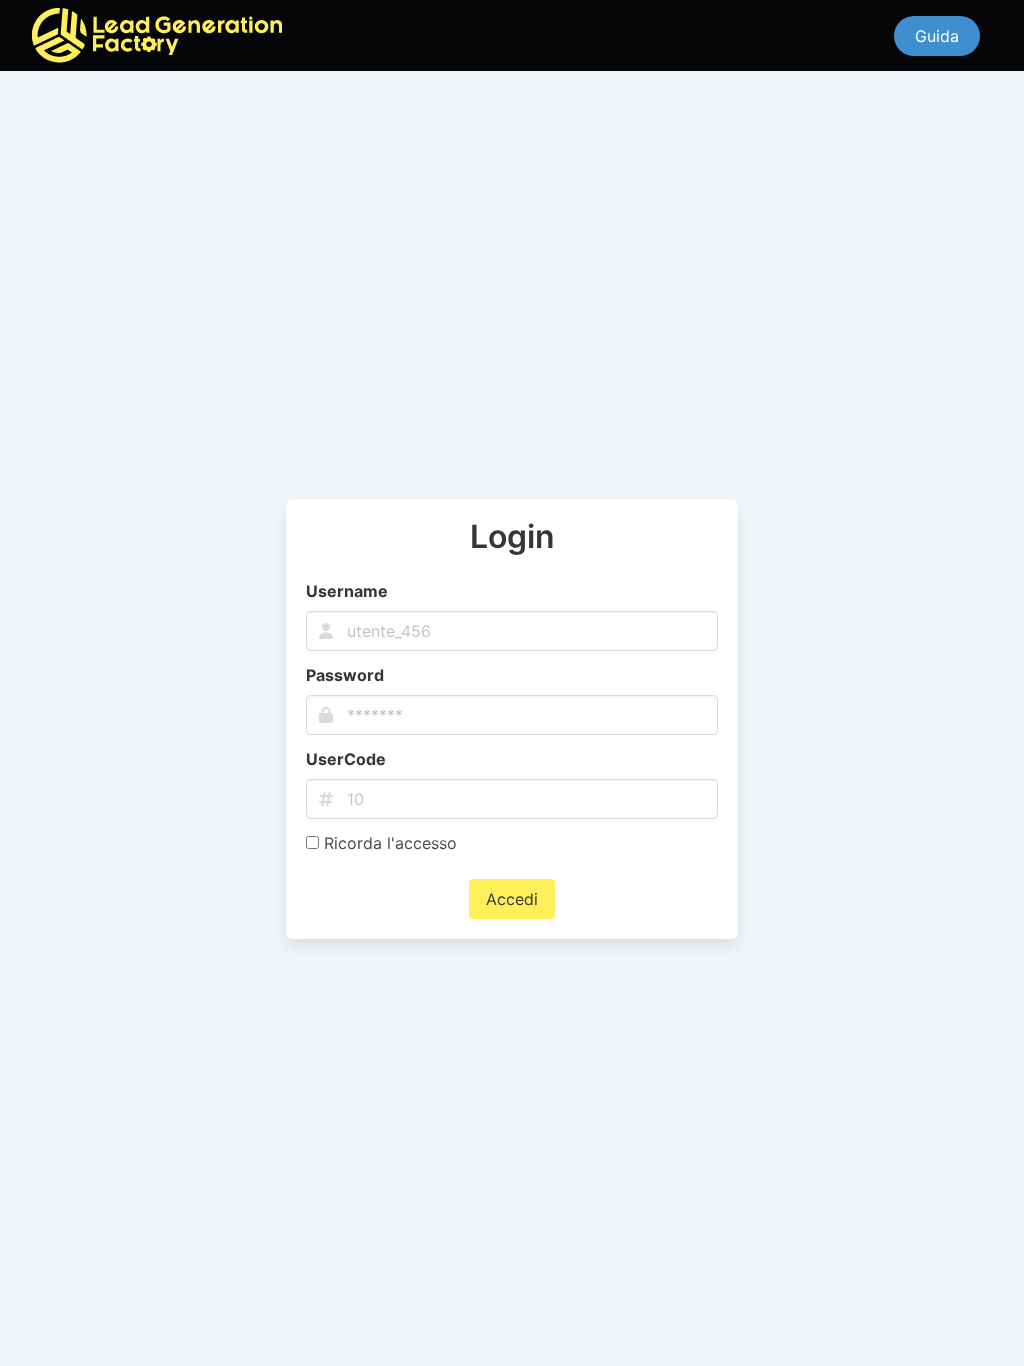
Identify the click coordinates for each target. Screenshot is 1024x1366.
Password (345, 675)
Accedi (512, 899)
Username (347, 591)
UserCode (346, 759)
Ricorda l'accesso (388, 843)
